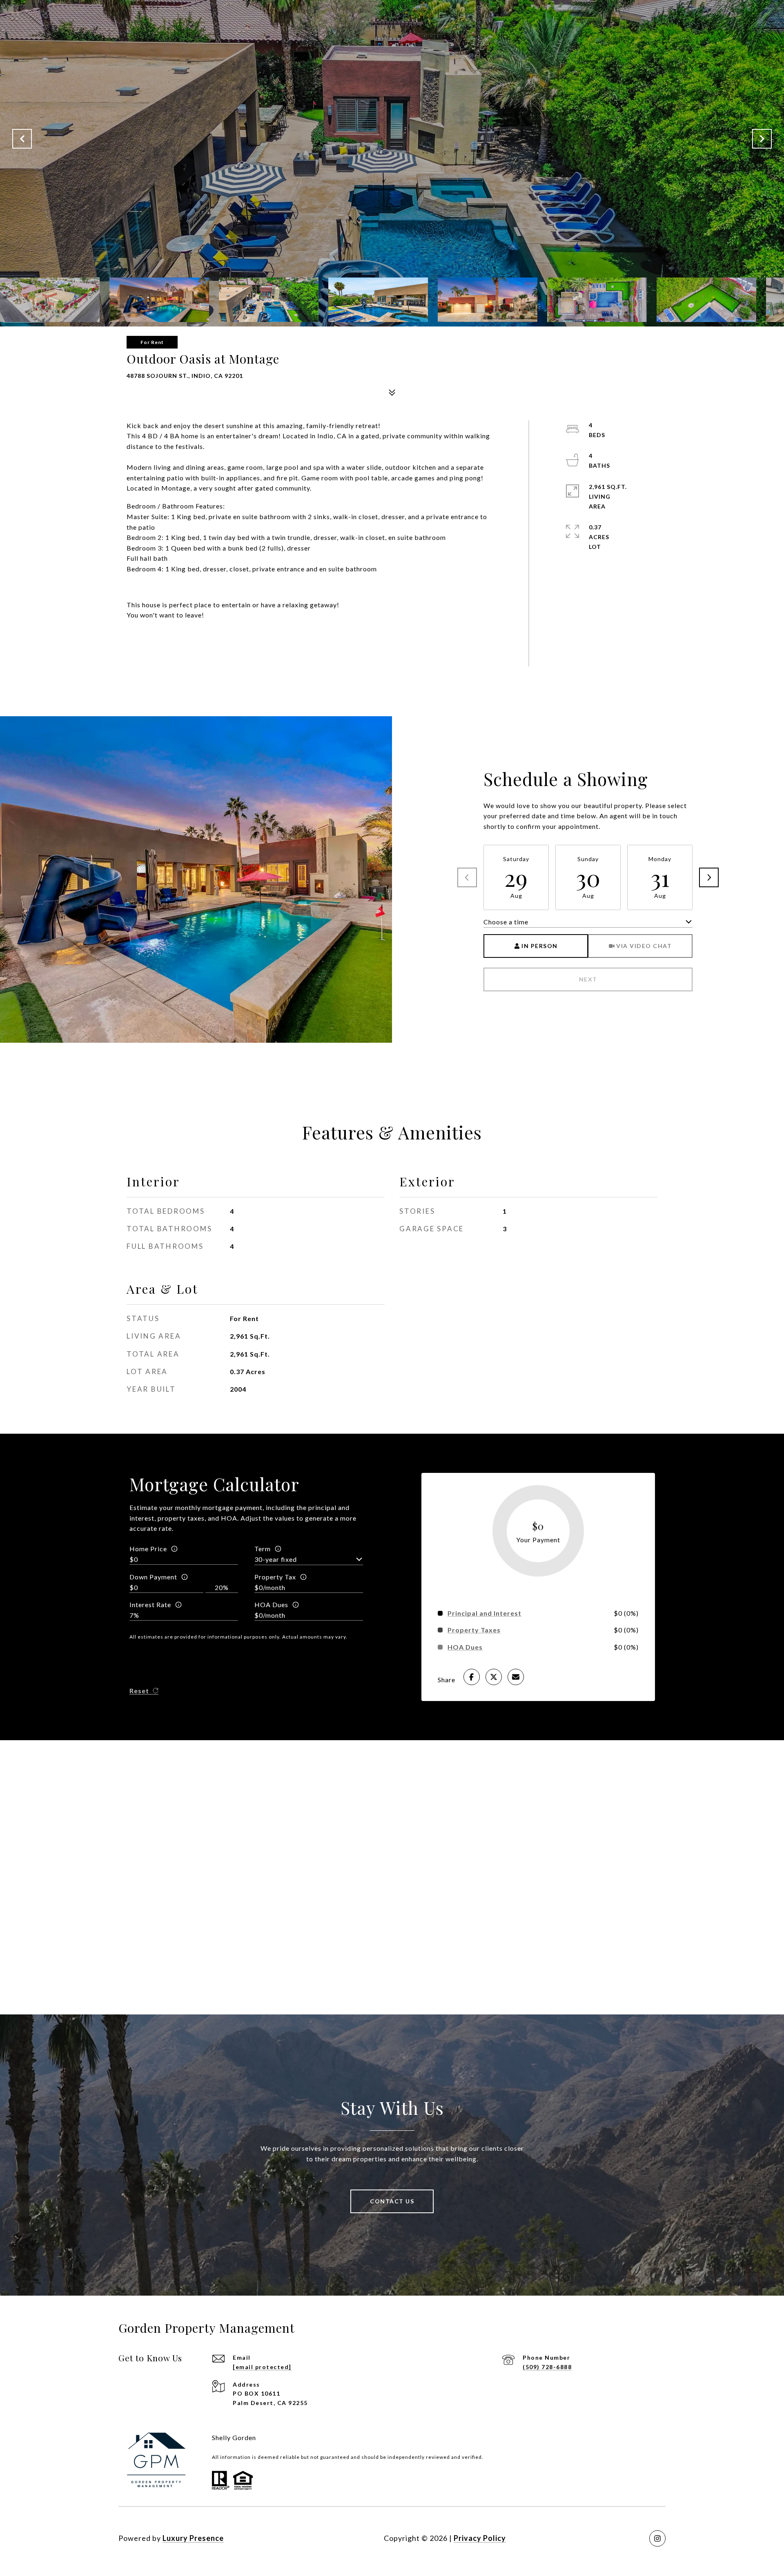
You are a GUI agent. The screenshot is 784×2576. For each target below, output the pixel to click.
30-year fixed (276, 1559)
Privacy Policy (480, 2538)
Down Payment (153, 1577)
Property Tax (275, 1577)
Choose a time (506, 922)
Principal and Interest (484, 1613)
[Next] (709, 877)
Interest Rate (150, 1604)
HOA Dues (271, 1604)
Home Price (148, 1549)
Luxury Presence (193, 2538)
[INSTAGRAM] (657, 2538)
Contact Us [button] (392, 2201)
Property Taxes (474, 1630)
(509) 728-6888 (547, 2367)
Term (263, 1549)
